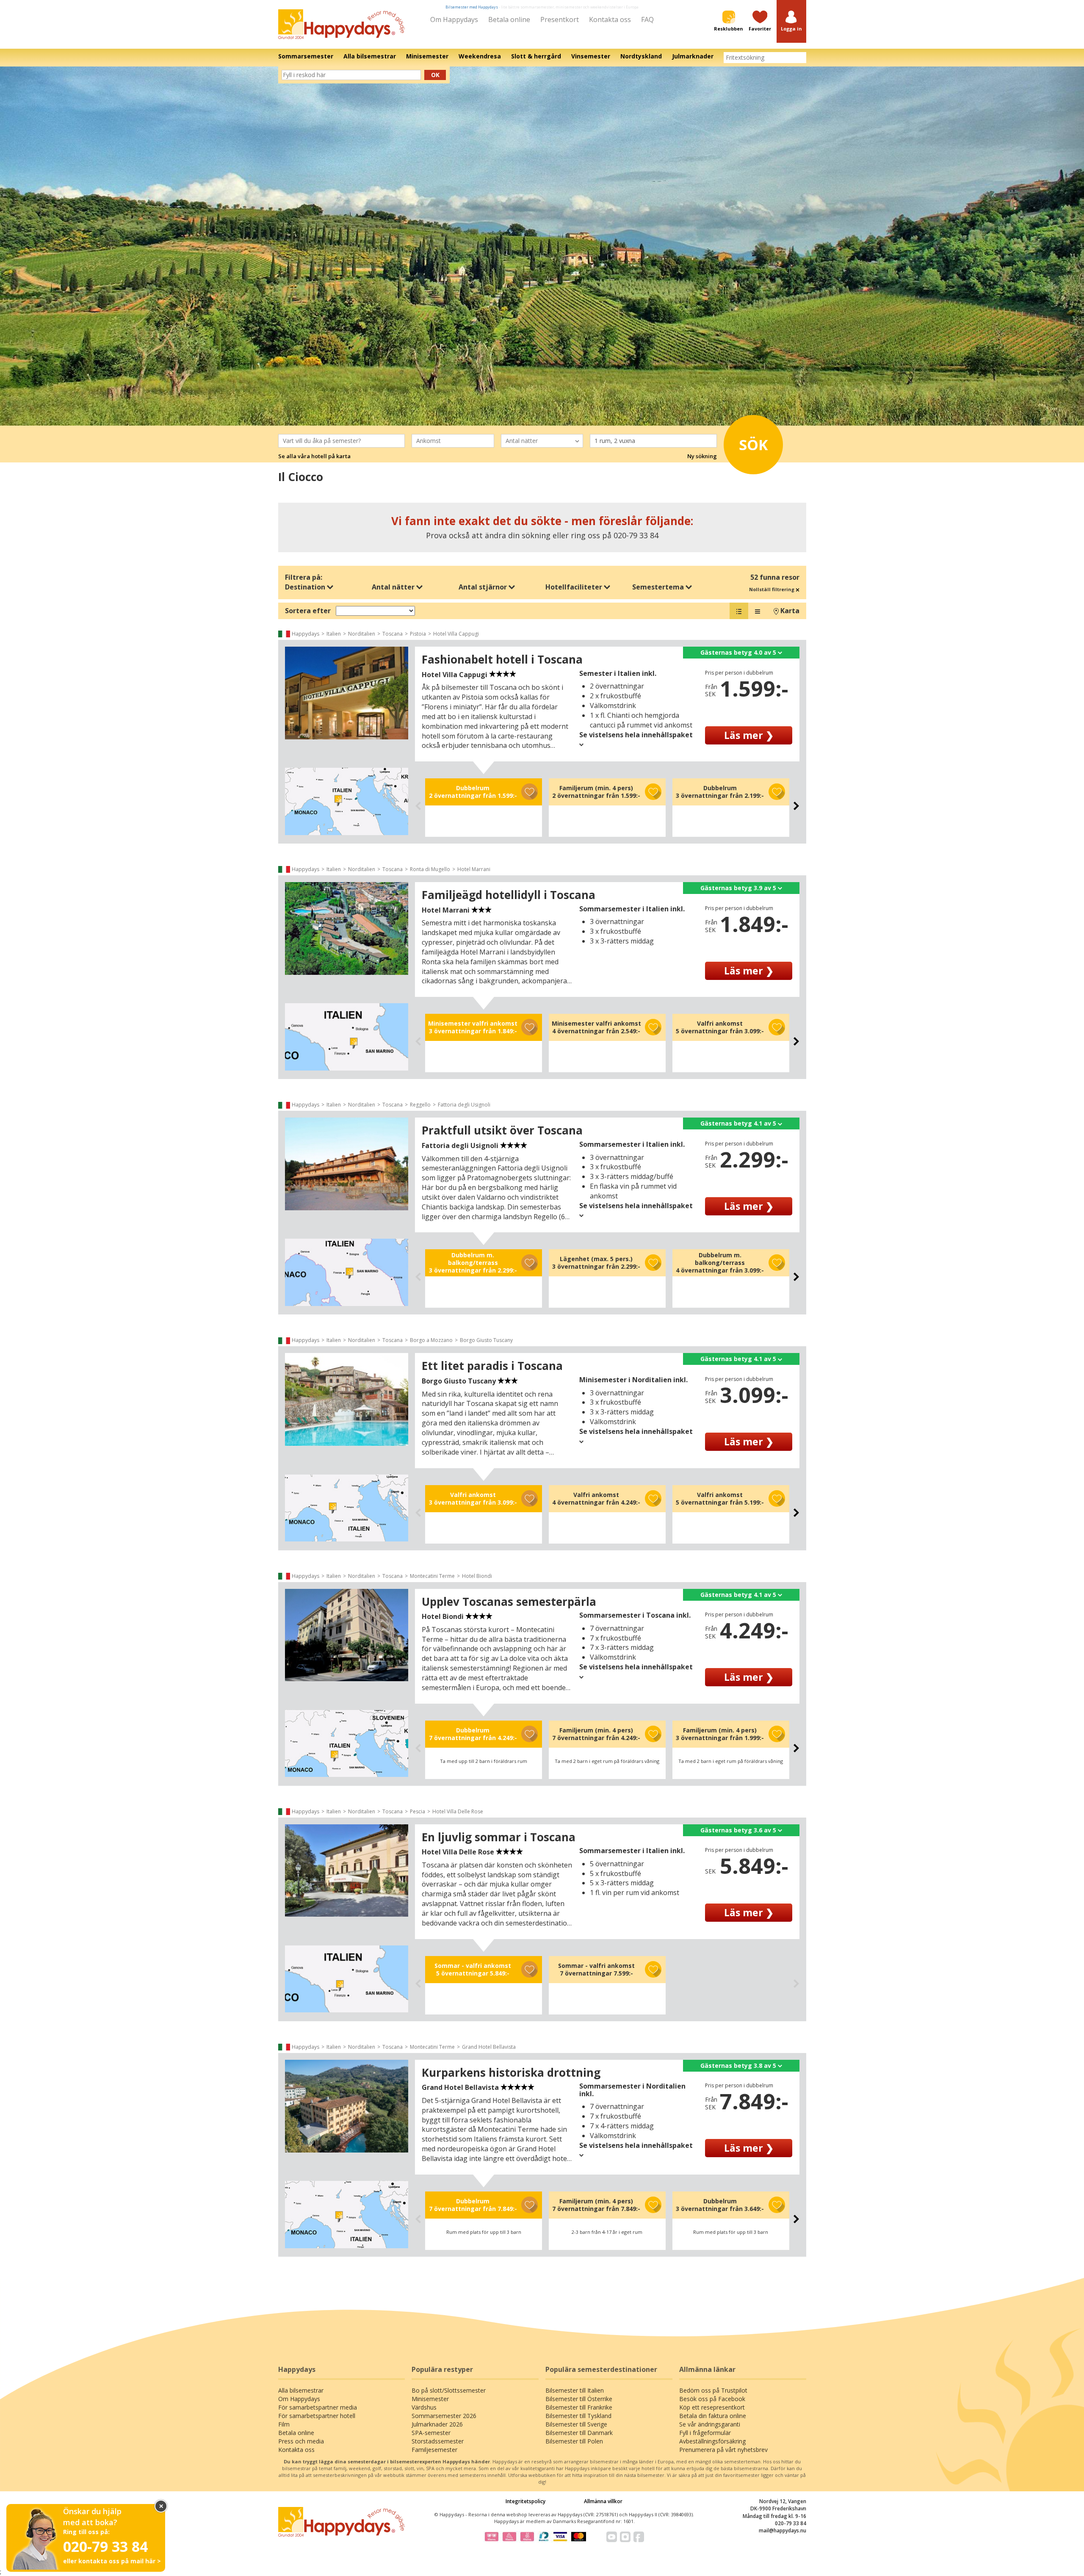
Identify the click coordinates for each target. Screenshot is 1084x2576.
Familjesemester (434, 2450)
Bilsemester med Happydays (472, 7)
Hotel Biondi (477, 1576)
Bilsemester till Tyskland (578, 2416)
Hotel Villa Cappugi (456, 634)
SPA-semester (431, 2433)
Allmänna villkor (603, 2501)
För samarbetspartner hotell (317, 2416)
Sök (754, 445)
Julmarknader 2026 (437, 2424)
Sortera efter (308, 611)
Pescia (418, 1811)
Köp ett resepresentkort (712, 2407)
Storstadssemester (438, 2441)
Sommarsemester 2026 (444, 2416)
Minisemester (430, 2399)
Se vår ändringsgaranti (710, 2424)
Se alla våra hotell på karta (314, 456)
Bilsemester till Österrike (579, 2399)
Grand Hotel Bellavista (489, 2047)
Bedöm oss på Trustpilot (713, 2390)
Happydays (306, 634)
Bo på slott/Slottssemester (449, 2390)
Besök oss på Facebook (712, 2399)
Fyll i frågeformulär (705, 2433)
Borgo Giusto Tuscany (486, 1340)
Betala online (509, 19)
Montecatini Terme (432, 1576)
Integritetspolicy (525, 2501)
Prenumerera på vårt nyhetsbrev (723, 2450)
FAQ (647, 19)
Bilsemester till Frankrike (579, 2407)
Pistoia (418, 634)
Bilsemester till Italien (575, 2390)
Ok (435, 75)
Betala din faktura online (713, 2416)
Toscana (393, 634)
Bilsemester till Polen (574, 2441)
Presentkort (560, 19)
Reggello (420, 1105)
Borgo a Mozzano (431, 1340)
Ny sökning (702, 456)
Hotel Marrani (474, 869)
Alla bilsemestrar (301, 2390)
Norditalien (362, 634)
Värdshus (424, 2407)
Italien (334, 634)
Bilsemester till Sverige (576, 2424)
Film (284, 2424)
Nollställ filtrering (772, 589)
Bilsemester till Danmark (579, 2433)
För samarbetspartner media (318, 2407)
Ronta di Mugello (430, 869)
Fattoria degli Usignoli (464, 1105)
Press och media (301, 2441)
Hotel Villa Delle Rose (458, 1811)
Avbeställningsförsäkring (712, 2441)
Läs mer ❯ (749, 735)
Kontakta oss (610, 19)
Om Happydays (454, 19)
